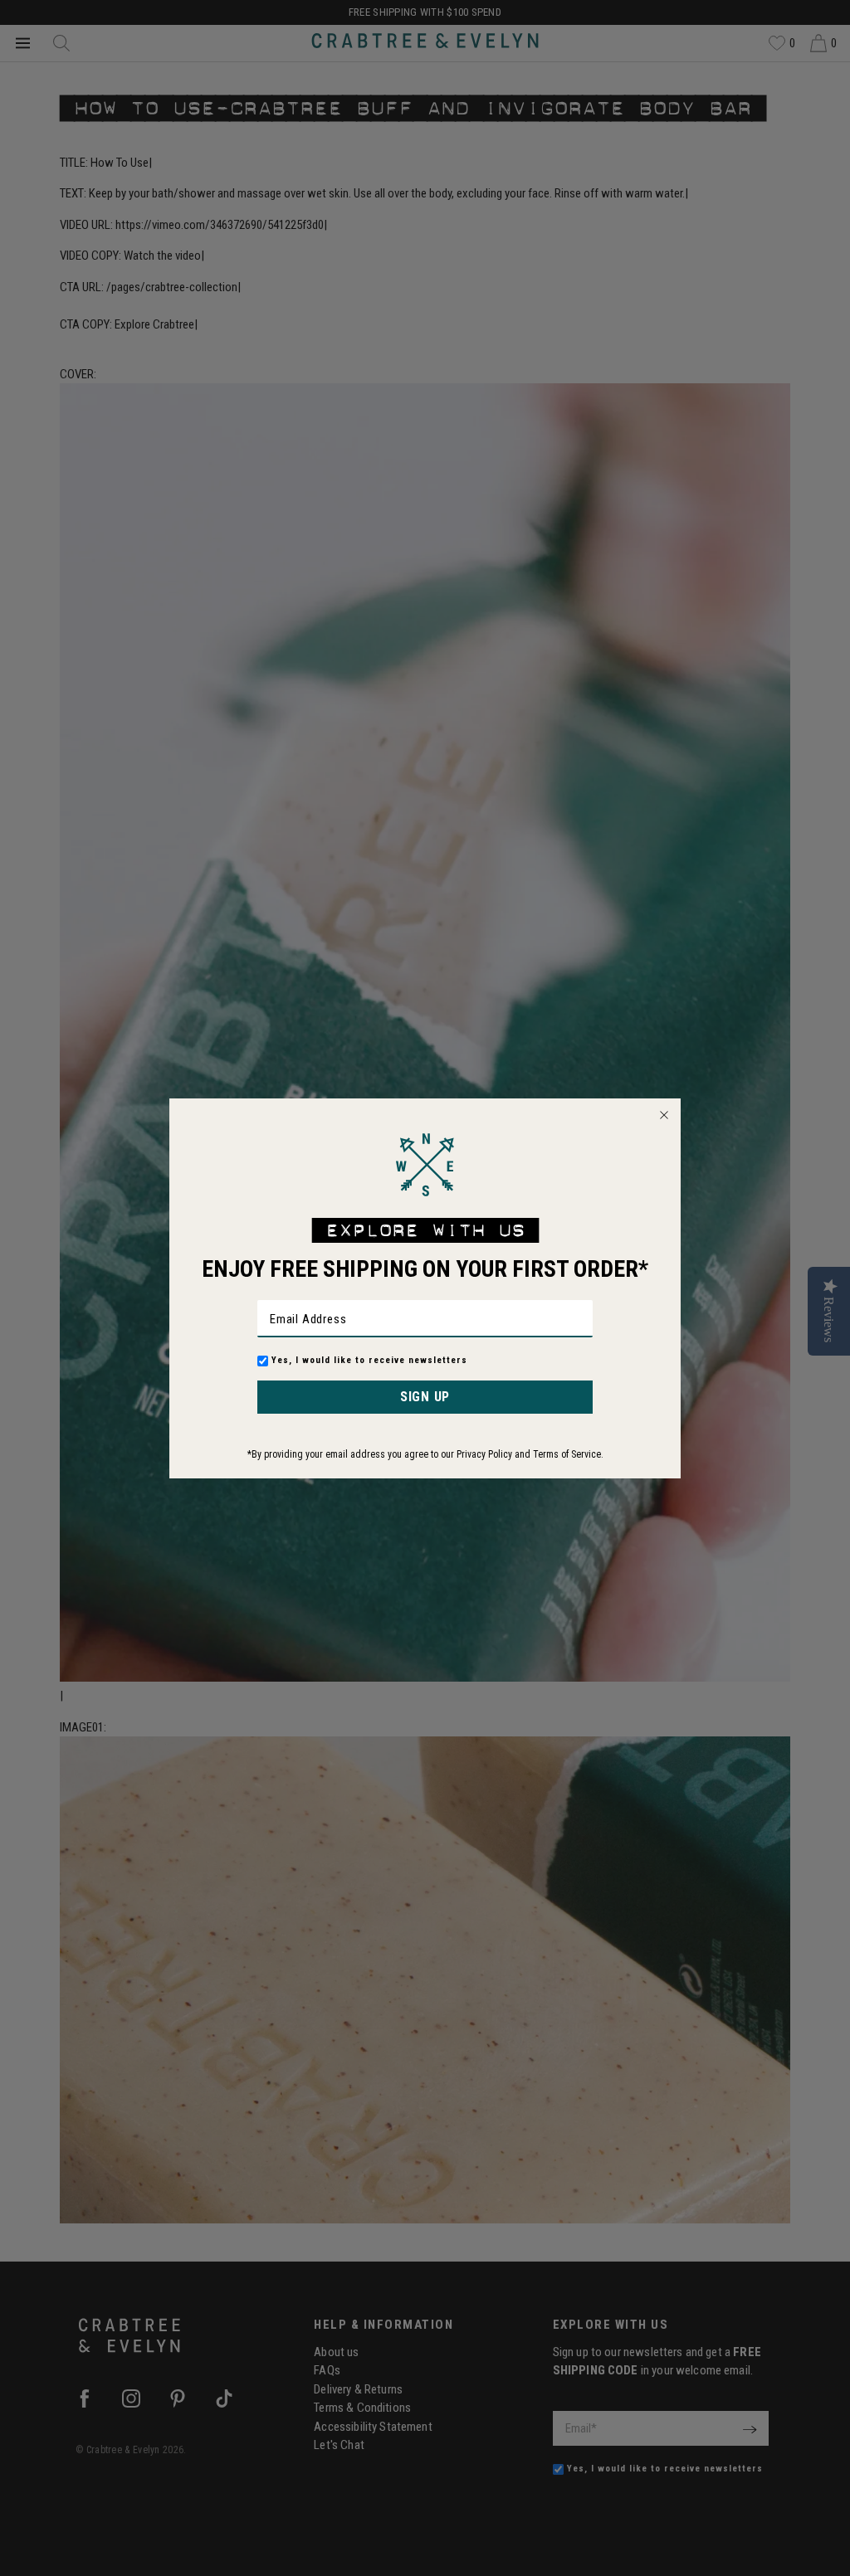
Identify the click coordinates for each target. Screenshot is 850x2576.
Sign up (425, 1397)
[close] (664, 1115)
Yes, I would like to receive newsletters (369, 1360)
